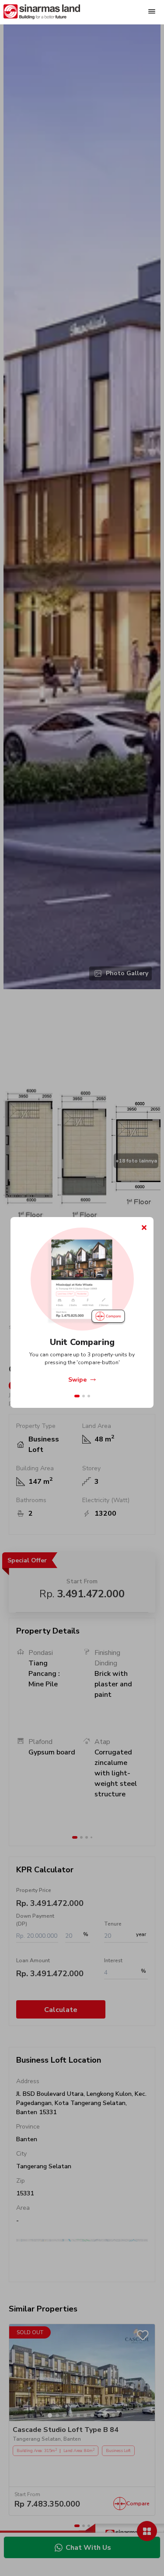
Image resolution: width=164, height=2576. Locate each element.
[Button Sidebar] (153, 12)
